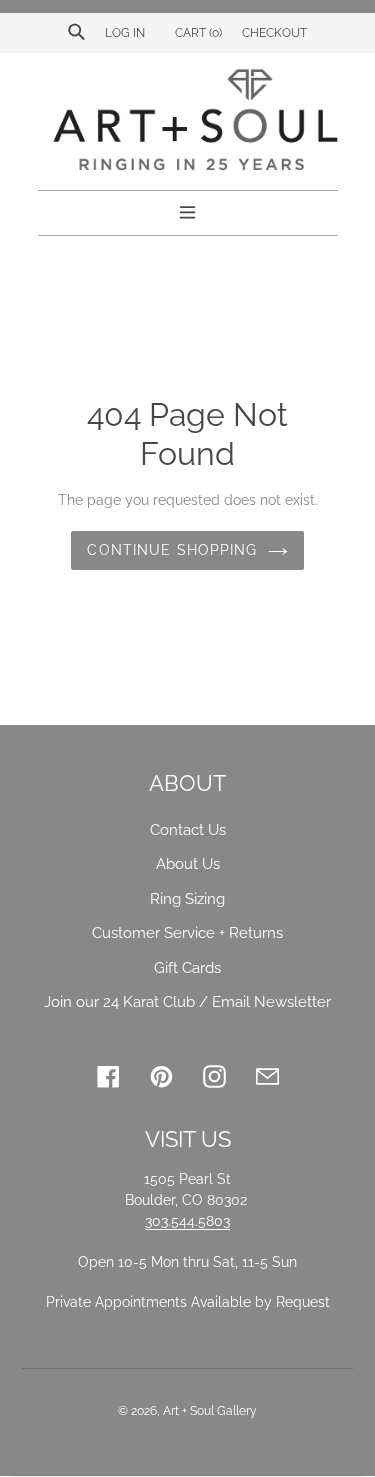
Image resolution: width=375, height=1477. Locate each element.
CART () (197, 33)
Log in (125, 33)
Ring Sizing (187, 899)
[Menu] (187, 210)
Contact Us (188, 830)
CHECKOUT (274, 33)
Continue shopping (172, 550)
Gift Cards (187, 968)
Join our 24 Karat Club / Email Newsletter (187, 1002)
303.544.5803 (187, 1221)
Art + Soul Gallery (210, 1411)
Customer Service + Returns (187, 933)
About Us (188, 864)
